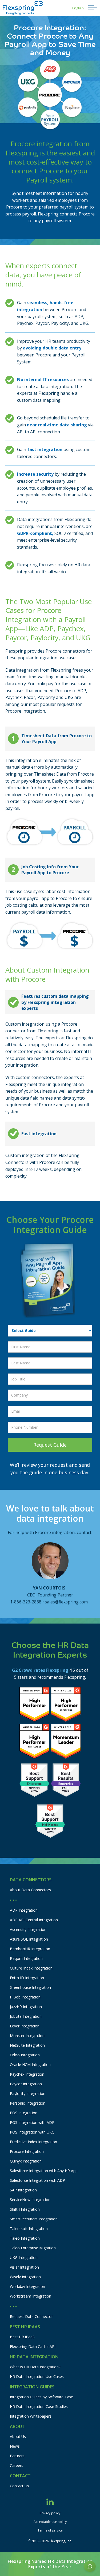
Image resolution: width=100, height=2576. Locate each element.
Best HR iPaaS (22, 2337)
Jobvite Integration (26, 2016)
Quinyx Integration (26, 2161)
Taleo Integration (25, 2238)
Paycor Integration (26, 2084)
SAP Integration (23, 2190)
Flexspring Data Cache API (33, 2346)
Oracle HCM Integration (30, 2065)
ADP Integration (24, 1910)
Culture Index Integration (31, 1968)
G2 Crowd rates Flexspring (40, 1670)
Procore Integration (27, 2151)
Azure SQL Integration (29, 1939)
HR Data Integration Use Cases (37, 2376)
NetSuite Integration (27, 2045)
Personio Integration (28, 2103)
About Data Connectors (30, 1890)
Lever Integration (25, 2026)
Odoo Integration (25, 2055)
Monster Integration (27, 2036)
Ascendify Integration (28, 1929)
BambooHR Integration (30, 1949)
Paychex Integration (27, 2074)
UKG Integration (24, 2257)
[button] (78, 8)
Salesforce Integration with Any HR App (44, 2171)
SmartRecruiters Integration (34, 2219)
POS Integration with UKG (32, 2132)
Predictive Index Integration (33, 2142)
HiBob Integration (25, 1997)
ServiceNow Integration (30, 2200)
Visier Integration (24, 2267)
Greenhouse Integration (30, 1987)
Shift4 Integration (25, 2209)
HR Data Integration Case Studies (39, 2406)
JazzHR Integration (26, 2007)
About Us (18, 2437)
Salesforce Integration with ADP (37, 2180)
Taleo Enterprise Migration (33, 2248)
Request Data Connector (31, 2316)
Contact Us (19, 2486)
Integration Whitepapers (31, 2416)
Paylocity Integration (28, 2093)
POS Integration (24, 2113)
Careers (17, 2465)
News (15, 2446)
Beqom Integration (26, 1958)
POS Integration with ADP (32, 2122)
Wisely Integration (25, 2277)
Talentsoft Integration (29, 2229)
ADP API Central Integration (34, 1920)
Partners (17, 2456)
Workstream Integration (31, 2296)
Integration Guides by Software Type (41, 2397)
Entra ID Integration (27, 1978)
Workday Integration (27, 2286)
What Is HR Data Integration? (35, 2367)
